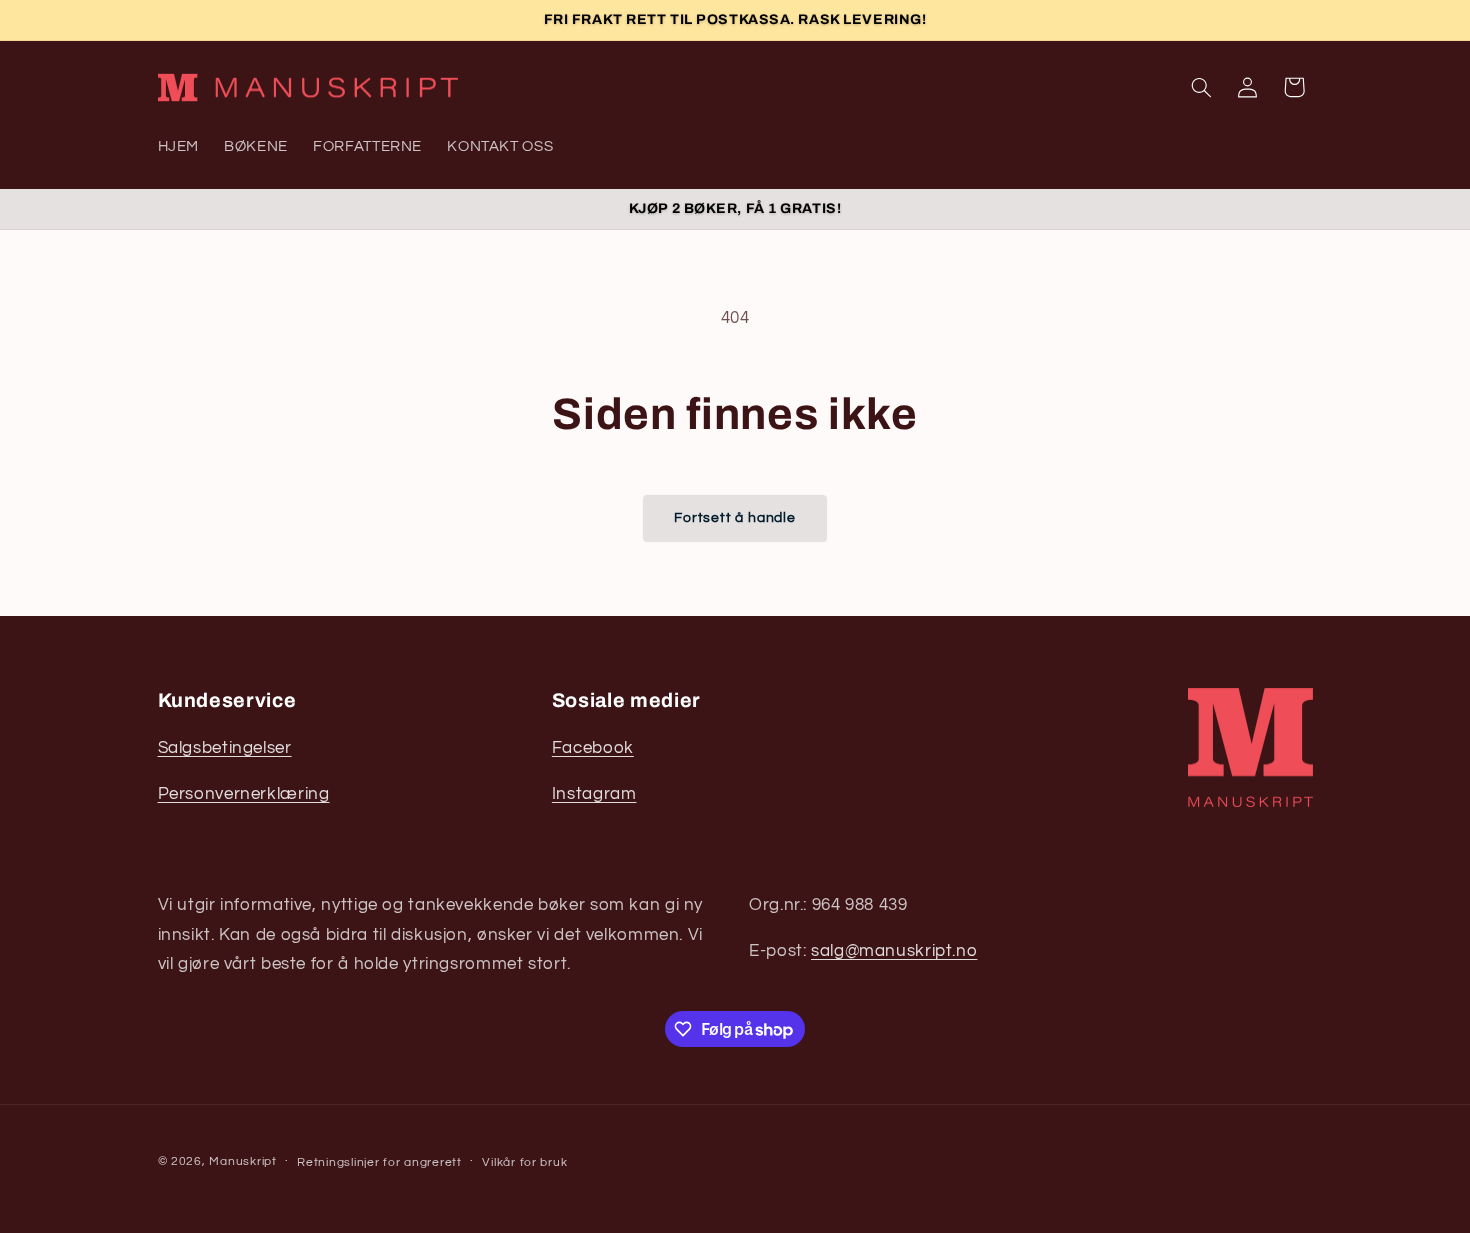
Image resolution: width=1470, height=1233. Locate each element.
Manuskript (242, 1161)
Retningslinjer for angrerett (379, 1162)
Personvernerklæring (244, 794)
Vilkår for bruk (524, 1162)
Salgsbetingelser (225, 748)
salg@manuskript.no (894, 951)
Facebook (593, 748)
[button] (1201, 87)
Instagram (594, 794)
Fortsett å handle (734, 517)
